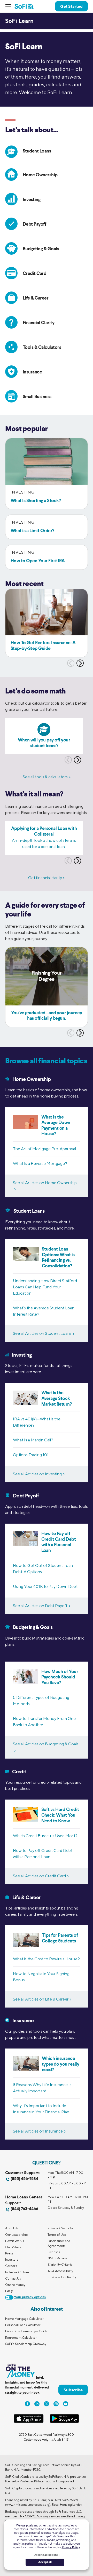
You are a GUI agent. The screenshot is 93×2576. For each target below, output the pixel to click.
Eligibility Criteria (60, 2264)
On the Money (15, 2285)
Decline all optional (46, 2555)
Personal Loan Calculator (23, 2325)
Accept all (45, 2562)
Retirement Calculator (21, 2338)
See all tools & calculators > (47, 777)
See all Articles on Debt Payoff (40, 1606)
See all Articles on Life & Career (41, 1999)
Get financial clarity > (47, 878)
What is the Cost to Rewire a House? (46, 1959)
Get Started (71, 6)
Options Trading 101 (31, 1455)
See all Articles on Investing (37, 1474)
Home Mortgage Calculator (24, 2319)
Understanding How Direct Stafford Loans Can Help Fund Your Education (45, 1287)
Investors (12, 2259)
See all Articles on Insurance (38, 2131)
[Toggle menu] (10, 6)
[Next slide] (80, 663)
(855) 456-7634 (24, 2179)
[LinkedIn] (37, 2404)
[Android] (64, 2422)
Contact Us (13, 2278)
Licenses (54, 2252)
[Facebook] (27, 2404)
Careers (11, 2266)
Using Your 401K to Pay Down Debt (45, 1586)
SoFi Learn (19, 21)
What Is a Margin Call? (33, 1440)
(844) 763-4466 (24, 2209)
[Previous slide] (71, 663)
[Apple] (29, 2422)
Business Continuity (62, 2277)
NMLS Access (57, 2258)
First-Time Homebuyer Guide (26, 2331)
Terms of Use (57, 2235)
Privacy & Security (60, 2228)
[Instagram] (56, 2404)
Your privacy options (30, 2297)
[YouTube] (66, 2404)
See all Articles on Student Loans (42, 1333)
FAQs (9, 2291)
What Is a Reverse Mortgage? (40, 1164)
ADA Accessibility (60, 2271)
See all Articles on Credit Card (39, 1876)
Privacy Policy (71, 2547)
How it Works (15, 2241)
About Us (12, 2228)
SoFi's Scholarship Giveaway (26, 2344)
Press (9, 2253)
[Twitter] (47, 2404)
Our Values (13, 2247)
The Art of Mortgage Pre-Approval (44, 1149)
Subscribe (73, 2390)
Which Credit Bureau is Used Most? (45, 1836)
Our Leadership (17, 2235)
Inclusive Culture (17, 2272)
